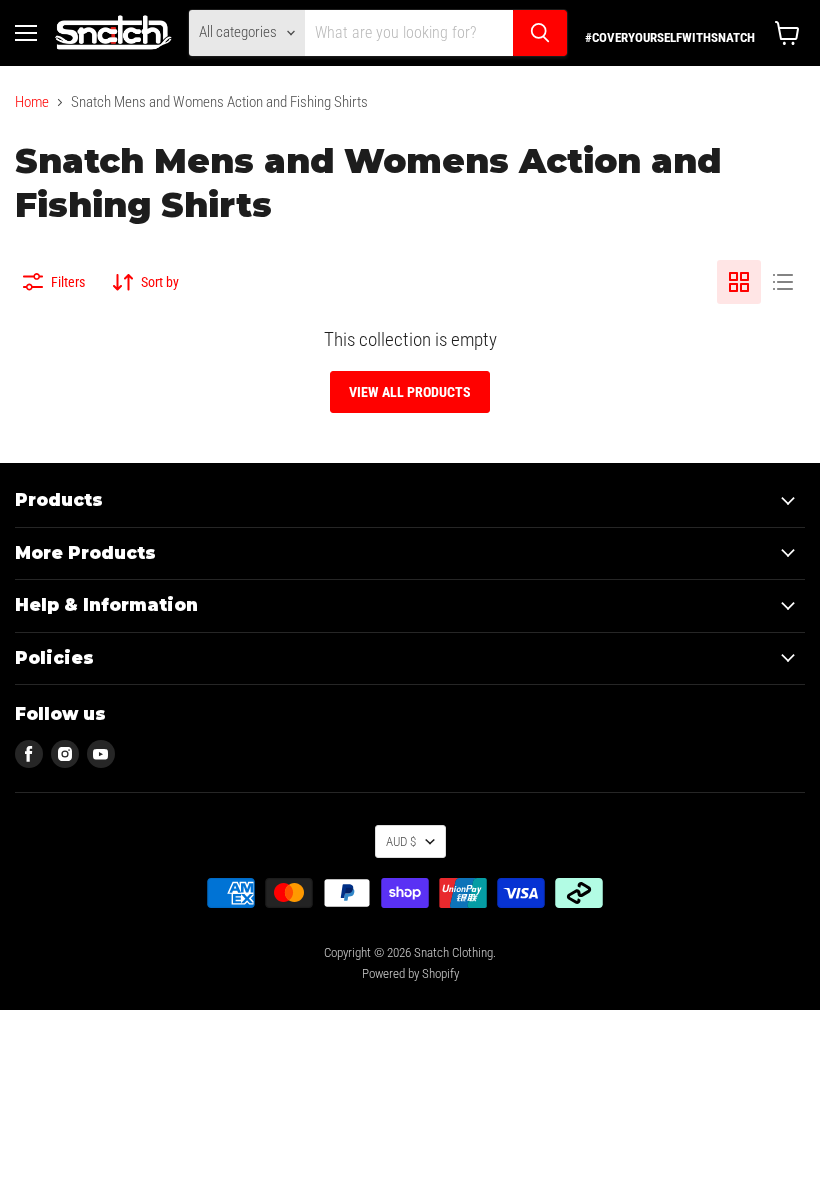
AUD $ (401, 841)
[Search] (540, 33)
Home (32, 102)
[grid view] (739, 282)
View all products (410, 392)
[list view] (783, 282)
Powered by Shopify (410, 973)
